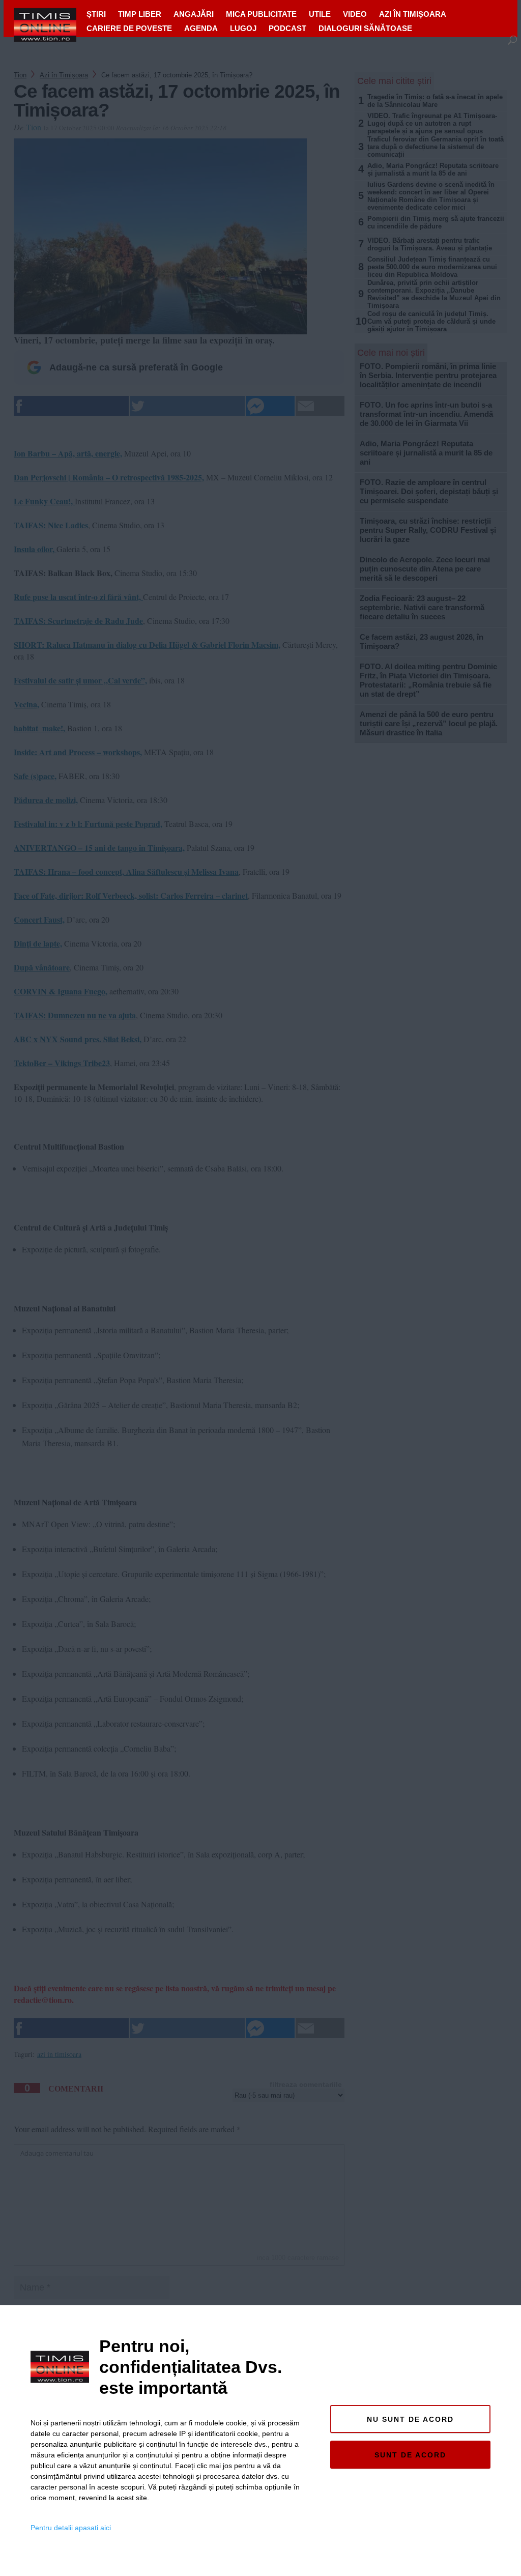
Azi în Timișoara (413, 14)
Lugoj (243, 28)
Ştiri (96, 14)
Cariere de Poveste (129, 28)
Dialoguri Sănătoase (365, 28)
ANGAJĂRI (194, 14)
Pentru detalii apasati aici (71, 2528)
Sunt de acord (410, 2455)
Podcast (287, 28)
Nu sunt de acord (410, 2419)
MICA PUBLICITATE (261, 14)
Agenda (201, 28)
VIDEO (355, 14)
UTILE (320, 14)
